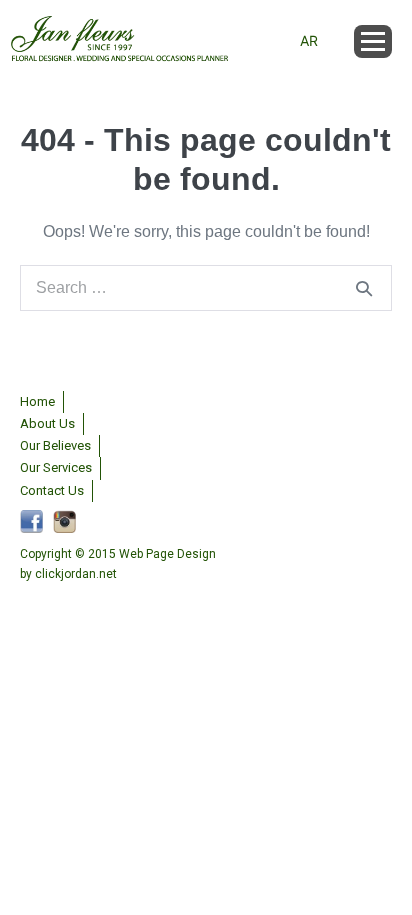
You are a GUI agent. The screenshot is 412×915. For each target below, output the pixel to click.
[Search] (364, 288)
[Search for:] (206, 287)
